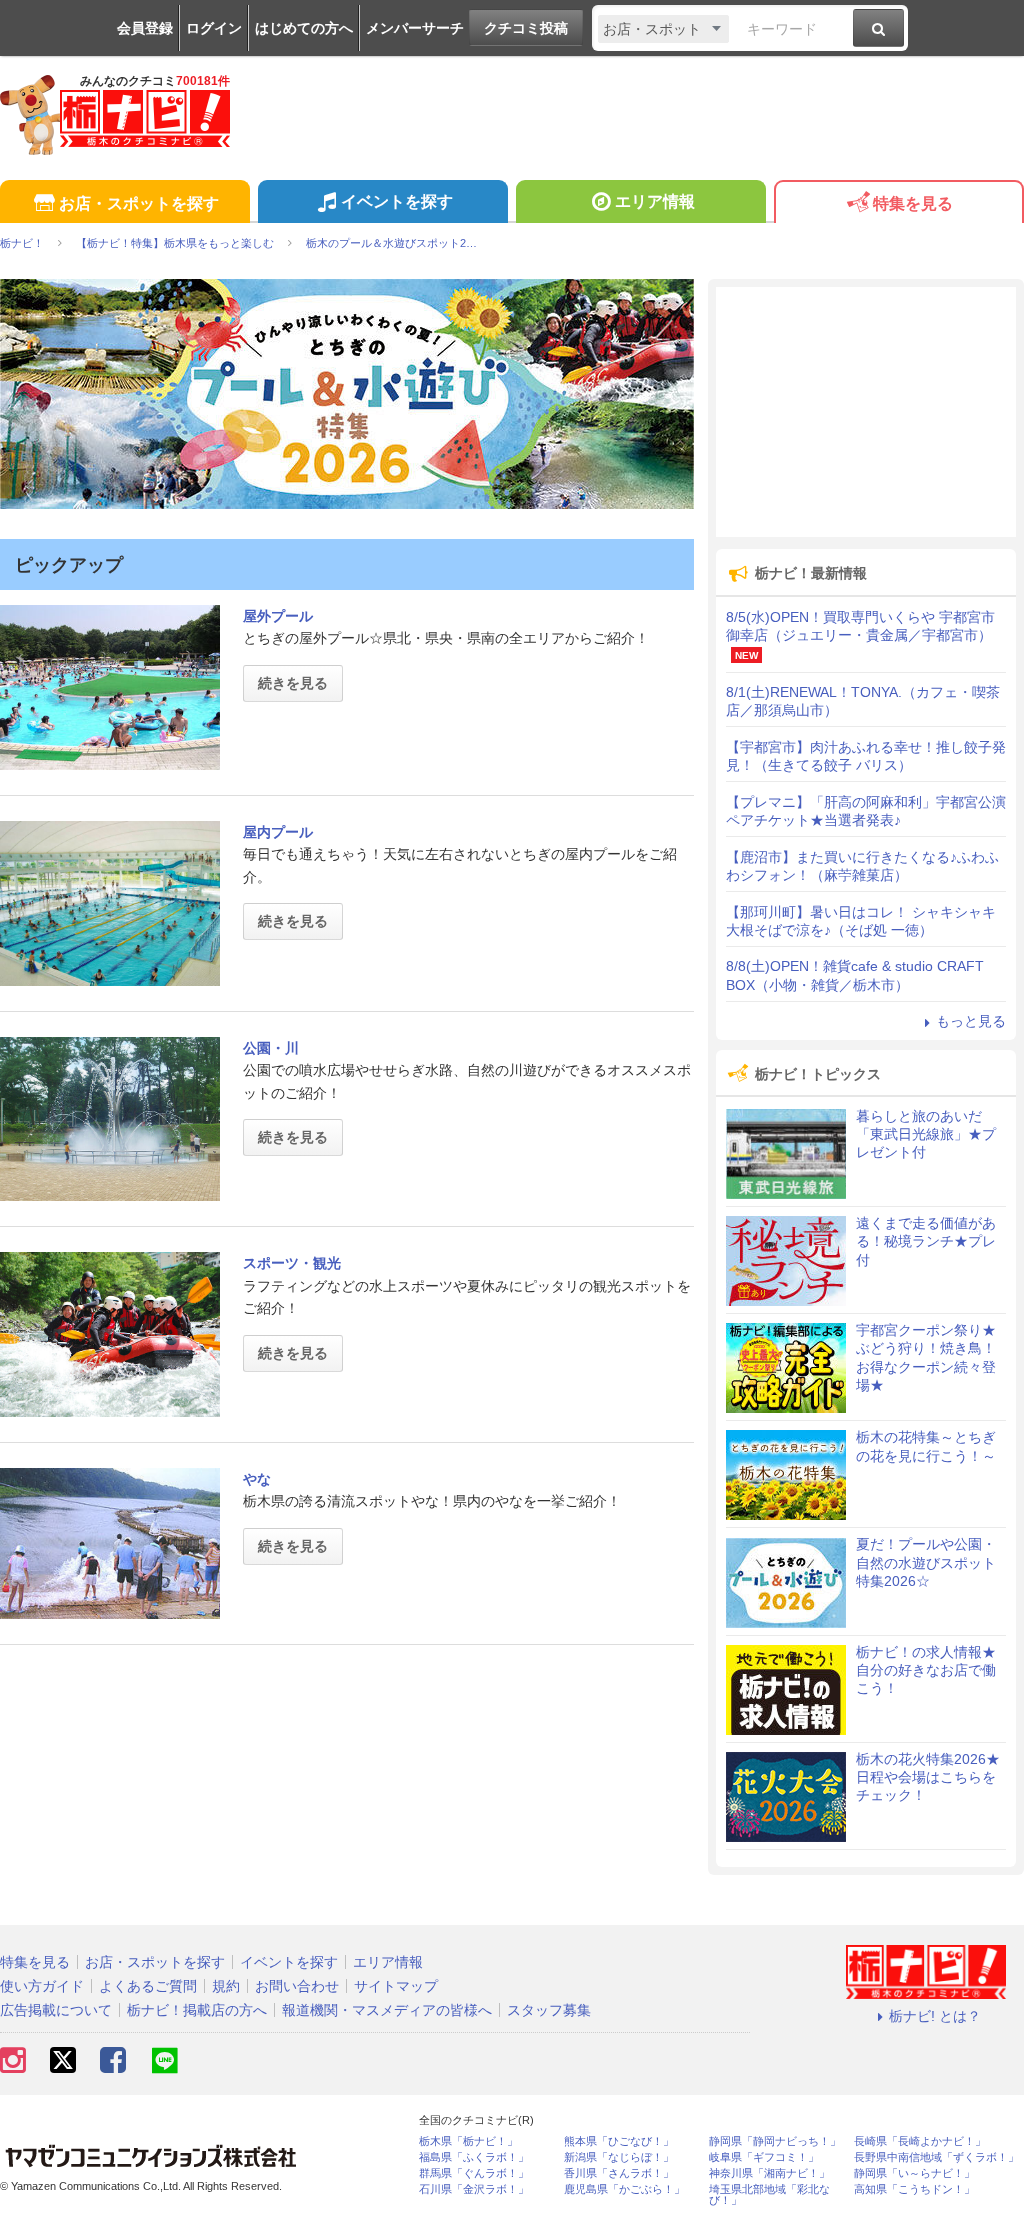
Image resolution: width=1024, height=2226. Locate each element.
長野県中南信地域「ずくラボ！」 (936, 2157)
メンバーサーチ (415, 28)
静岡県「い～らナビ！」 (914, 2173)
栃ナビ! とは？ (935, 2016)
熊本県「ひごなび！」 (619, 2141)
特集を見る (913, 203)
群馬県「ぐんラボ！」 (474, 2173)
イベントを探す (397, 201)
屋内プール (278, 832)
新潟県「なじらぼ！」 (619, 2157)
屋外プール (278, 616)
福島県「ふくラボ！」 (474, 2157)
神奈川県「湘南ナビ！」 (769, 2173)
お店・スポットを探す (139, 203)
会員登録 (145, 28)
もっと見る (971, 1021)
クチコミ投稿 (526, 28)
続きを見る (293, 683)
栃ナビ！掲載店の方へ (197, 2010)
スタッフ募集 (549, 2010)
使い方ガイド (42, 1986)
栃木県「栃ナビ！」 (468, 2141)
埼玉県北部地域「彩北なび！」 (769, 2195)
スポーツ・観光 (292, 1263)
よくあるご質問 (148, 1986)
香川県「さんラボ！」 (619, 2173)
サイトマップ (396, 1986)
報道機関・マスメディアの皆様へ (387, 2010)
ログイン (214, 28)
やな (257, 1479)
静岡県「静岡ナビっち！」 (775, 2141)
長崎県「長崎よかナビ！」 (920, 2141)
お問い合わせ (297, 1986)
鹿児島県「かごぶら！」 (624, 2189)
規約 (226, 1986)
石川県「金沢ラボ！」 (474, 2189)
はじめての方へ (304, 28)
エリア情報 (655, 201)
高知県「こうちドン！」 (914, 2189)
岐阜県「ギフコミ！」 (764, 2157)
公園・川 (271, 1048)
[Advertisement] (866, 412)
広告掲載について (56, 2010)
